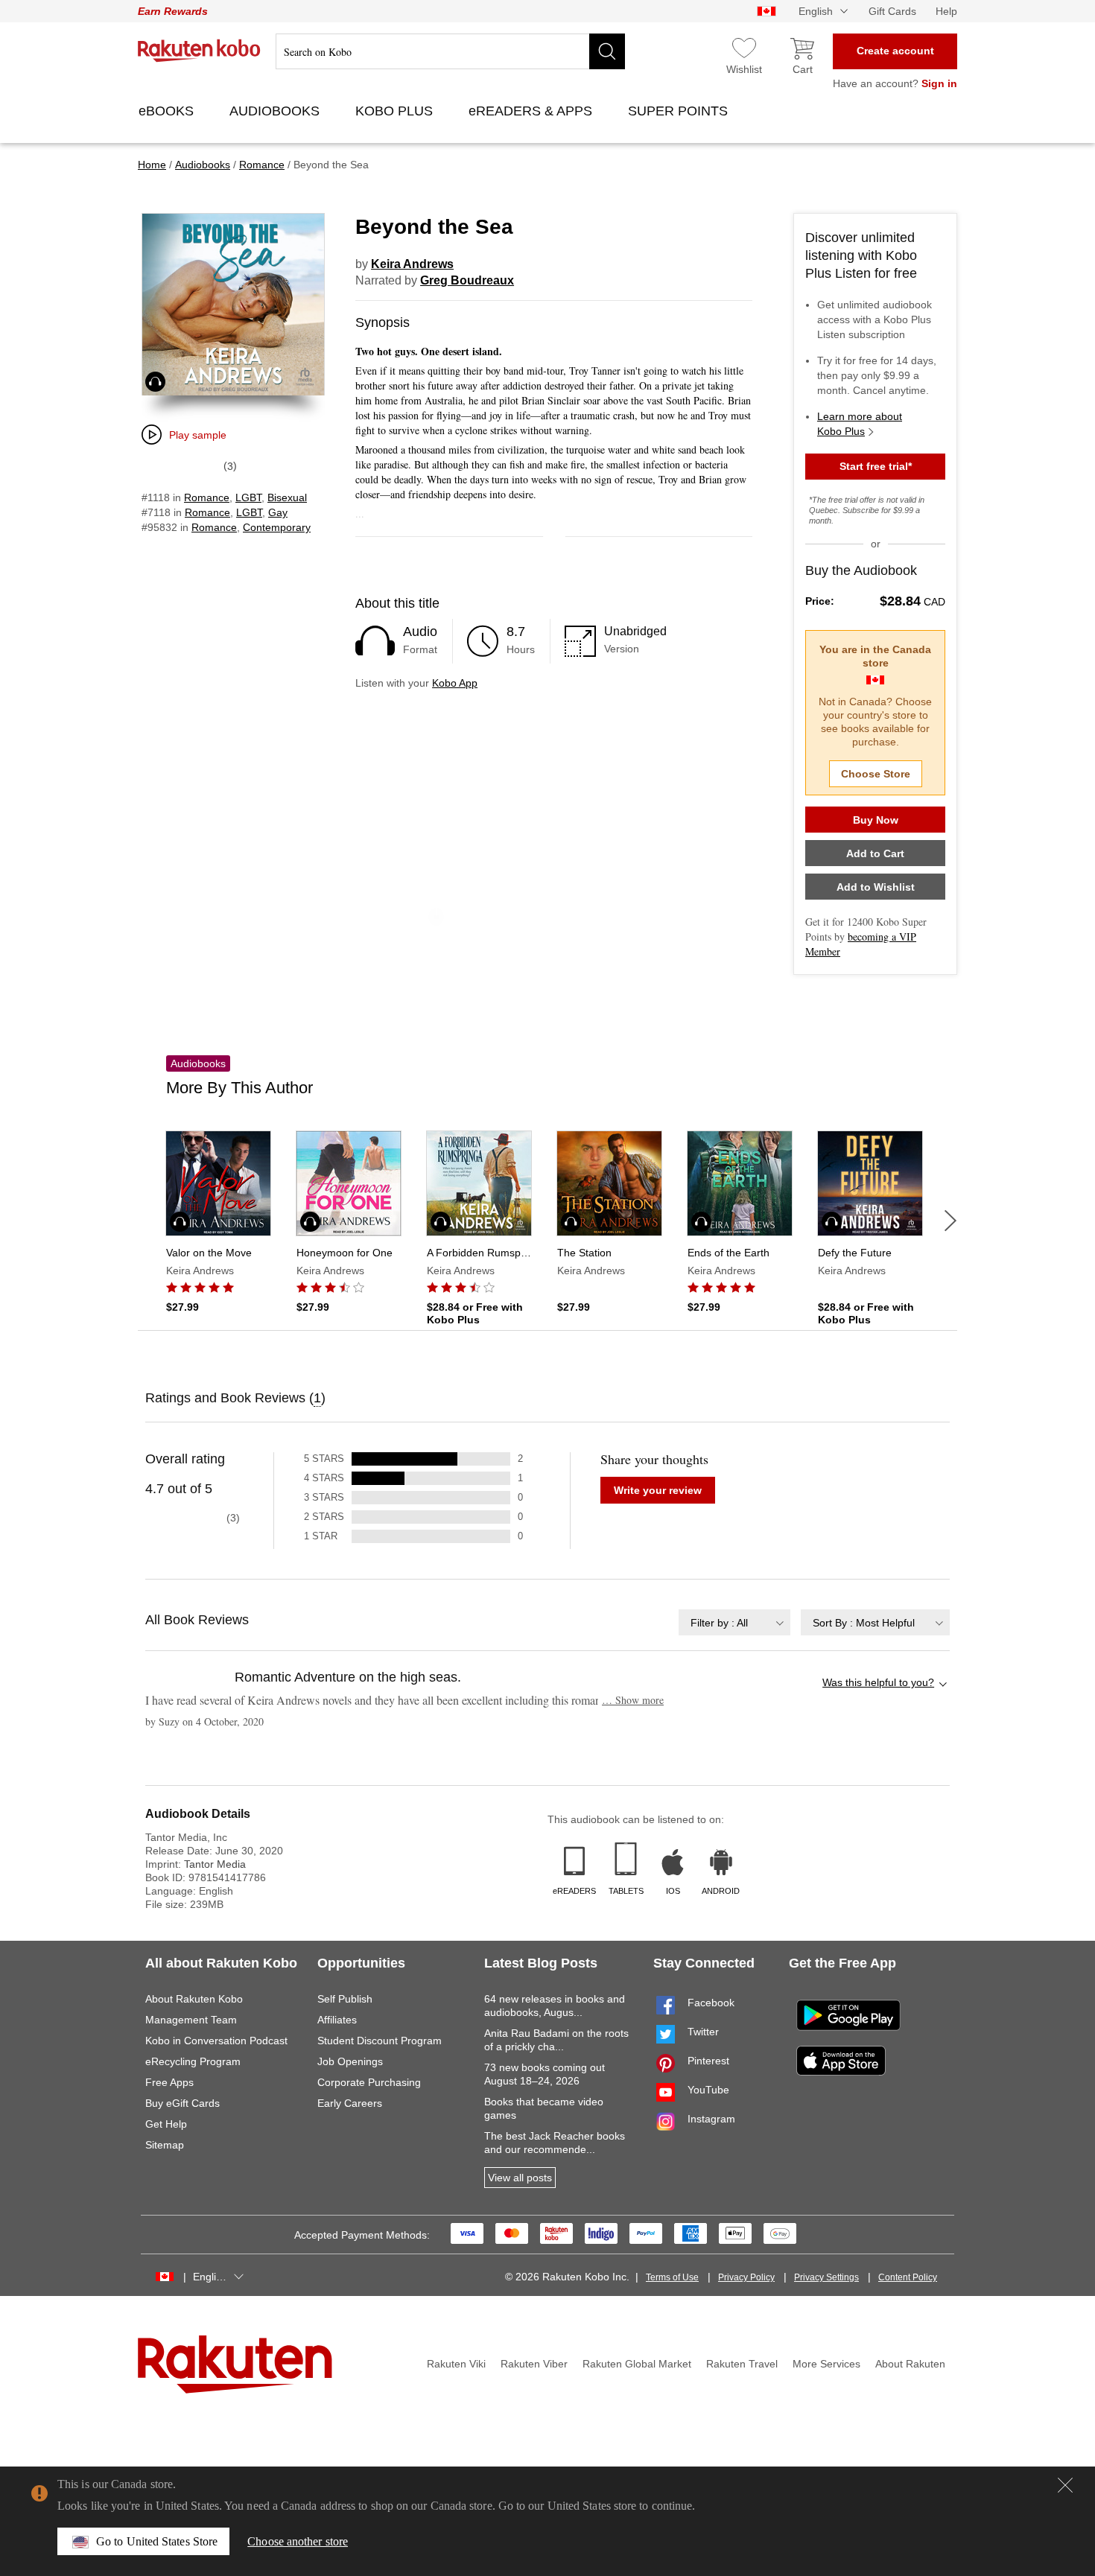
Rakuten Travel (742, 2364)
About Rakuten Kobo (194, 1999)
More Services (826, 2364)
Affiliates (337, 2020)
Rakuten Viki (456, 2364)
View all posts (520, 2178)
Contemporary (277, 527)
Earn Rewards (173, 11)
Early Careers (350, 2103)
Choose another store (298, 2541)
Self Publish (345, 1999)
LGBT (248, 497)
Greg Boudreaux (467, 280)
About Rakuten (910, 2364)
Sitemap (165, 2145)
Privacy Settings (826, 2277)
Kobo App (455, 683)
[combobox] (734, 1622)
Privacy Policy (746, 2277)
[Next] (950, 1221)
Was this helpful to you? (878, 1682)
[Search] (607, 51)
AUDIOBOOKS (276, 111)
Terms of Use (672, 2277)
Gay (278, 512)
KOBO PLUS (396, 111)
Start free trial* (876, 466)
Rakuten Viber (534, 2364)
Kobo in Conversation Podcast (216, 2041)
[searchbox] (450, 51)
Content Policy (908, 2277)
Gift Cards (892, 11)
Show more (633, 1700)
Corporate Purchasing (369, 2082)
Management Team (191, 2020)
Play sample (198, 435)
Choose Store (876, 774)
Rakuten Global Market (637, 2364)
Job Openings (350, 2061)
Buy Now (876, 820)
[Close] (1065, 2485)
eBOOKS (168, 111)
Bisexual (287, 497)
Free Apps (169, 2082)
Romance (207, 497)
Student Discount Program (380, 2041)
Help (946, 11)
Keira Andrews (412, 264)
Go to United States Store (157, 2541)
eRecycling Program (193, 2061)
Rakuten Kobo (199, 51)
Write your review (658, 1490)
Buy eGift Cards (182, 2103)
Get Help (166, 2124)
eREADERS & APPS (532, 111)
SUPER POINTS (680, 111)
